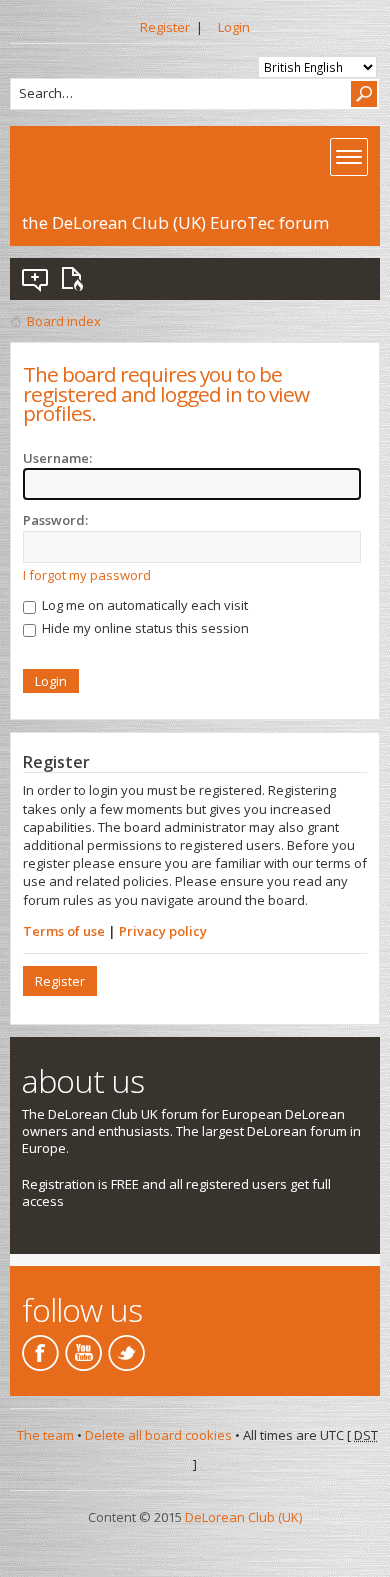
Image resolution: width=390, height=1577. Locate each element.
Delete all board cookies (158, 1435)
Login (234, 27)
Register (165, 27)
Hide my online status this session (144, 628)
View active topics (76, 279)
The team (45, 1435)
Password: (55, 520)
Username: (57, 458)
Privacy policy (163, 931)
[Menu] (349, 157)
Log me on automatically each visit (143, 605)
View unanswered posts (36, 279)
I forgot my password (87, 575)
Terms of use (64, 931)
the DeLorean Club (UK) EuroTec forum (175, 222)
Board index (64, 321)
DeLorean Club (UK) (243, 1517)
